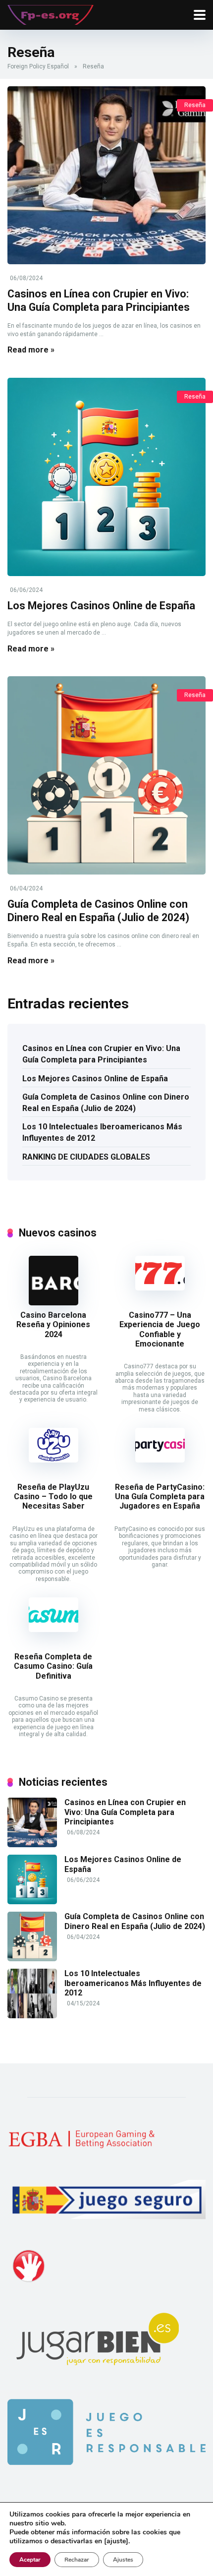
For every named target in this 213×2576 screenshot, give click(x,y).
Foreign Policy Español (38, 66)
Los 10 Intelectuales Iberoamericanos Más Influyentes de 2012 (102, 1132)
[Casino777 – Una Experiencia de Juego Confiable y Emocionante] (160, 1288)
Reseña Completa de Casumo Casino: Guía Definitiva (53, 1666)
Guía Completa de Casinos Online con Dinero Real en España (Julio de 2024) (98, 911)
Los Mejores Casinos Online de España (101, 606)
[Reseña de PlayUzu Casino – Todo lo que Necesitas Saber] (53, 1460)
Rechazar (77, 2560)
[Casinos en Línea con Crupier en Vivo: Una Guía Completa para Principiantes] (106, 175)
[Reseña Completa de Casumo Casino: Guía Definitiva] (53, 1629)
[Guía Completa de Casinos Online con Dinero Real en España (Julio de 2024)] (106, 775)
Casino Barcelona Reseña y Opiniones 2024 (53, 1324)
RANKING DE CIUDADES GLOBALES (86, 1157)
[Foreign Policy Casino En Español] (51, 14)
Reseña (195, 105)
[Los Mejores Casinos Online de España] (106, 477)
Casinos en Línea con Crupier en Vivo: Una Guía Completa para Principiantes (99, 300)
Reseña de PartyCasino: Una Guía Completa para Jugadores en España (160, 1496)
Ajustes (123, 2560)
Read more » (31, 350)
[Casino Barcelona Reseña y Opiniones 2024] (53, 1303)
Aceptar (30, 2560)
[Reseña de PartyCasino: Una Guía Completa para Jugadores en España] (160, 1460)
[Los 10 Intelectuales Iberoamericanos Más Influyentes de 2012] (32, 2016)
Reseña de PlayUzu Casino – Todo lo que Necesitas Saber (53, 1496)
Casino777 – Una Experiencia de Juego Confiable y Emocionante (160, 1329)
